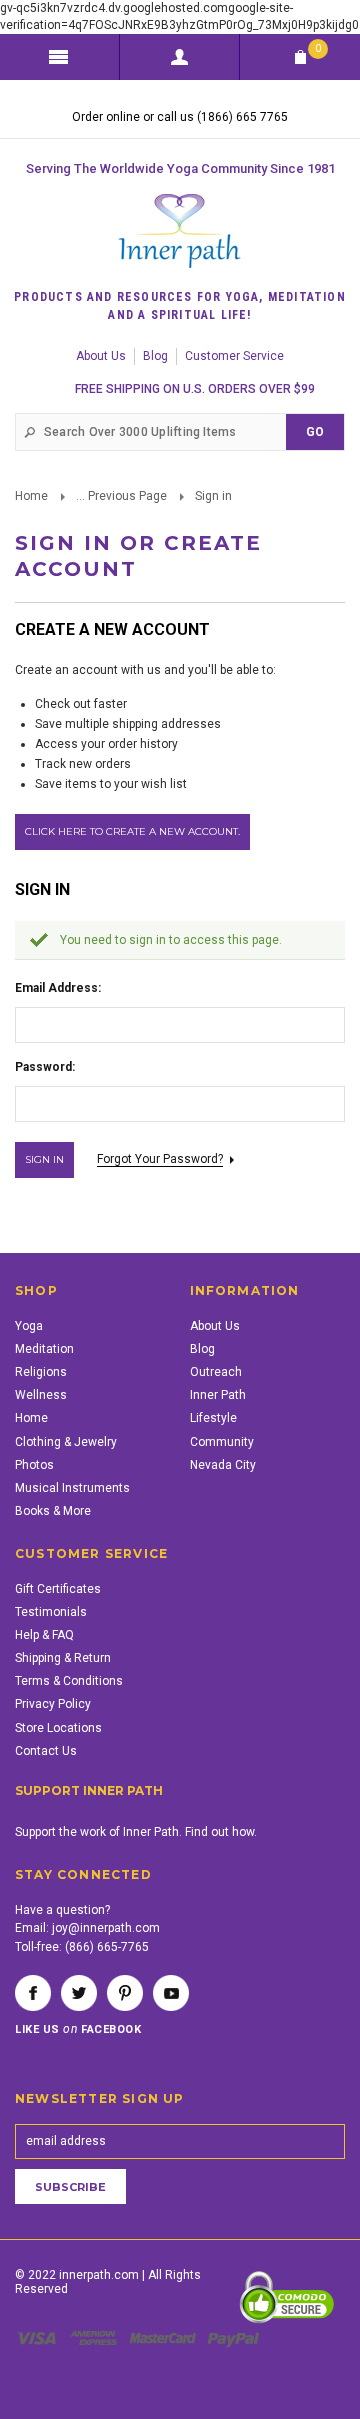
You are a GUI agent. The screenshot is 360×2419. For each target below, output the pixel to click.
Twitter (79, 1993)
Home (31, 496)
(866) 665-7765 (107, 1947)
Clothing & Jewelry (66, 1442)
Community (222, 1442)
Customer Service (234, 356)
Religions (41, 1372)
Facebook (33, 1993)
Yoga (29, 1326)
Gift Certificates (58, 1589)
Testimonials (51, 1612)
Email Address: (58, 988)
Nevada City (223, 1465)
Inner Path (218, 1395)
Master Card (165, 2338)
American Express (96, 2338)
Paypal (234, 2338)
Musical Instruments (72, 1488)
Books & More (53, 1511)
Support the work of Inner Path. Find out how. (136, 1832)
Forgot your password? (160, 1159)
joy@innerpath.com (106, 1928)
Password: (45, 1067)
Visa (40, 2338)
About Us (101, 356)
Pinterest (125, 1993)
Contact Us (46, 1751)
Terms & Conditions (69, 1681)
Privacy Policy (53, 1704)
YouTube (171, 1993)
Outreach (216, 1372)
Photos (34, 1465)
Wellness (41, 1395)
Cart (318, 48)
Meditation (44, 1349)
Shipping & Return (63, 1658)
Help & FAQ (44, 1635)
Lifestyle (213, 1418)
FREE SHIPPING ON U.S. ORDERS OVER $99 (195, 389)
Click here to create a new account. (132, 831)
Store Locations (58, 1728)
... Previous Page (121, 496)
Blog (155, 356)
